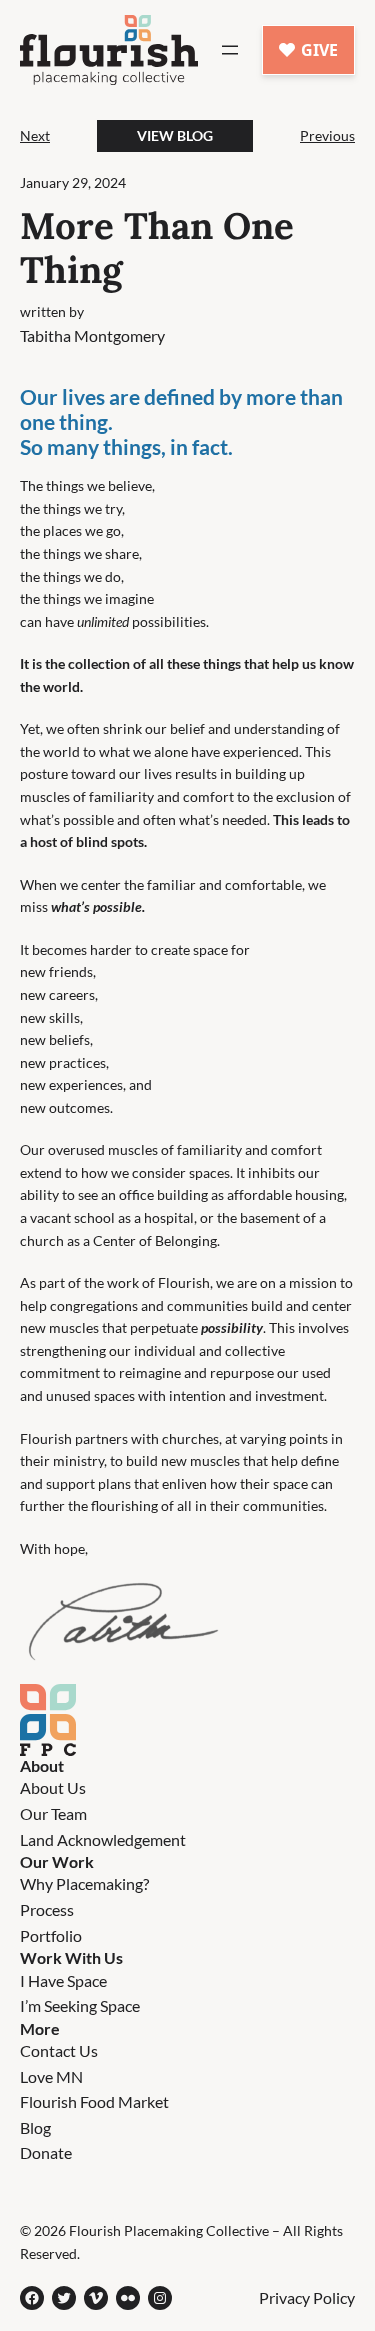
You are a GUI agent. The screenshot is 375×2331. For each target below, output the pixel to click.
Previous (327, 135)
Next (35, 135)
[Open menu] (230, 50)
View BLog (175, 135)
